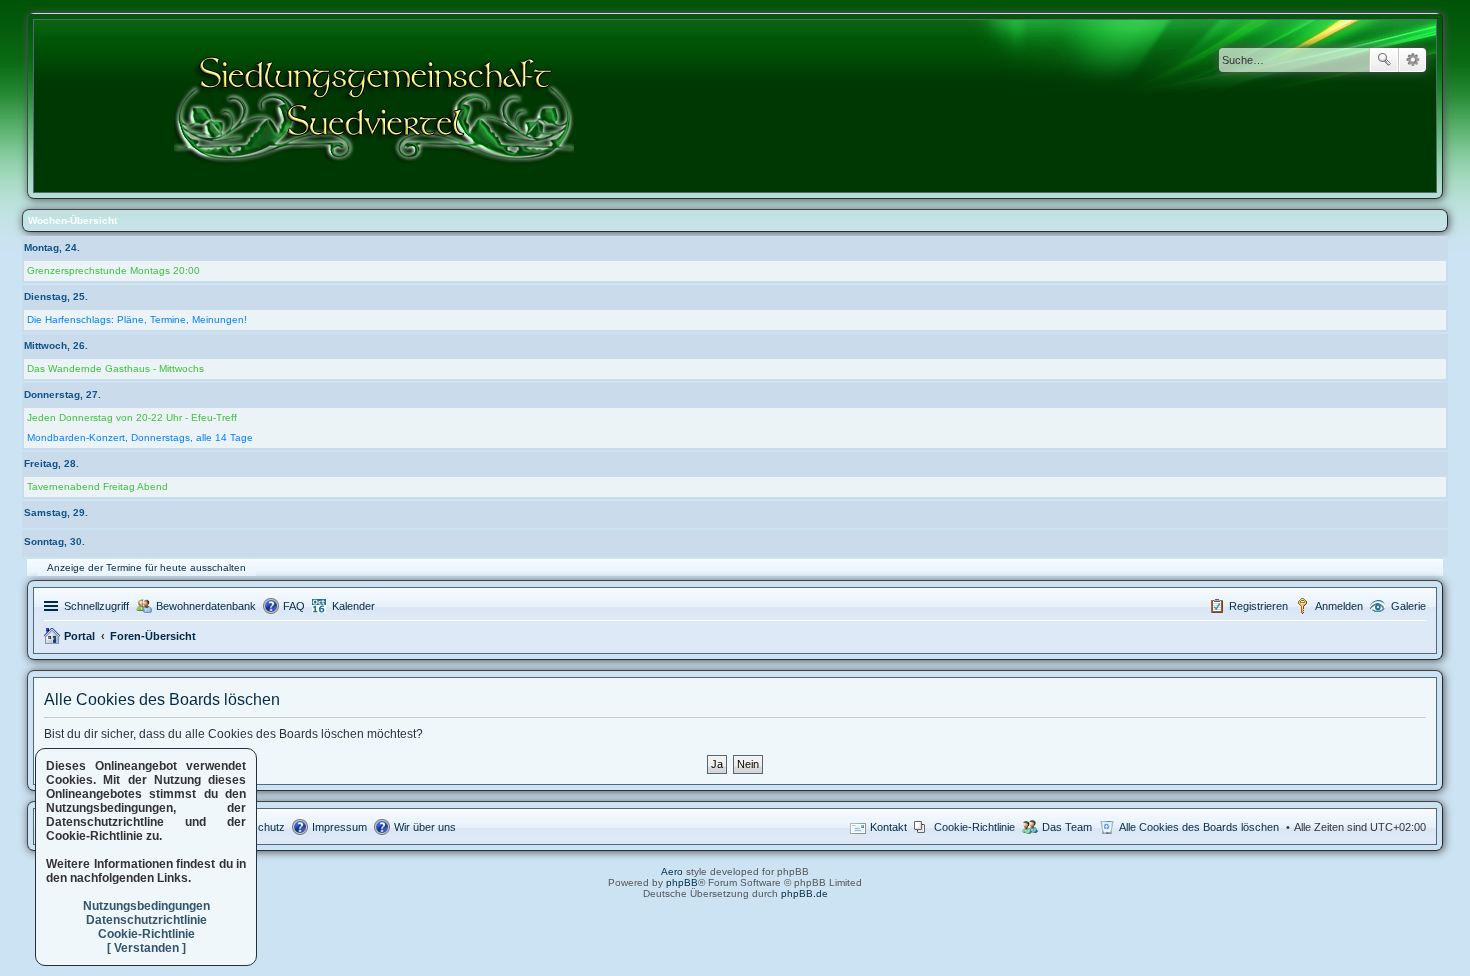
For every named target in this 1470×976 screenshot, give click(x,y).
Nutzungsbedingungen (146, 906)
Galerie (1408, 606)
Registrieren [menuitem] (1258, 606)
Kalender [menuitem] (353, 606)
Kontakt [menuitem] (888, 827)
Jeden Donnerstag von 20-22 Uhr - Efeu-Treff (132, 417)
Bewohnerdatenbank (206, 606)
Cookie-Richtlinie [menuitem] (974, 827)
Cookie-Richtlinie (146, 934)
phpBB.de (804, 893)
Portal (79, 636)
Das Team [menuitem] (1067, 827)
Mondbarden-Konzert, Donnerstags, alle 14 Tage (140, 437)
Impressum (339, 827)
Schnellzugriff (96, 606)
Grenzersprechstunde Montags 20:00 (113, 270)
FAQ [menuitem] (294, 606)
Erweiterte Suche (1412, 60)
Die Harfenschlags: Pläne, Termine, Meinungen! (137, 319)
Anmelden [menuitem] (1339, 606)
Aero (672, 871)
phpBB (682, 882)
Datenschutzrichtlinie (146, 920)
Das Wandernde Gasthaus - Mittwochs (115, 368)
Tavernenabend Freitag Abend (97, 486)
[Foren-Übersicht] (375, 106)
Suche (1384, 60)
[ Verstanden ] (146, 948)
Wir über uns (425, 827)
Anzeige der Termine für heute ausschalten (146, 567)
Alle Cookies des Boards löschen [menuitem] (1199, 827)
